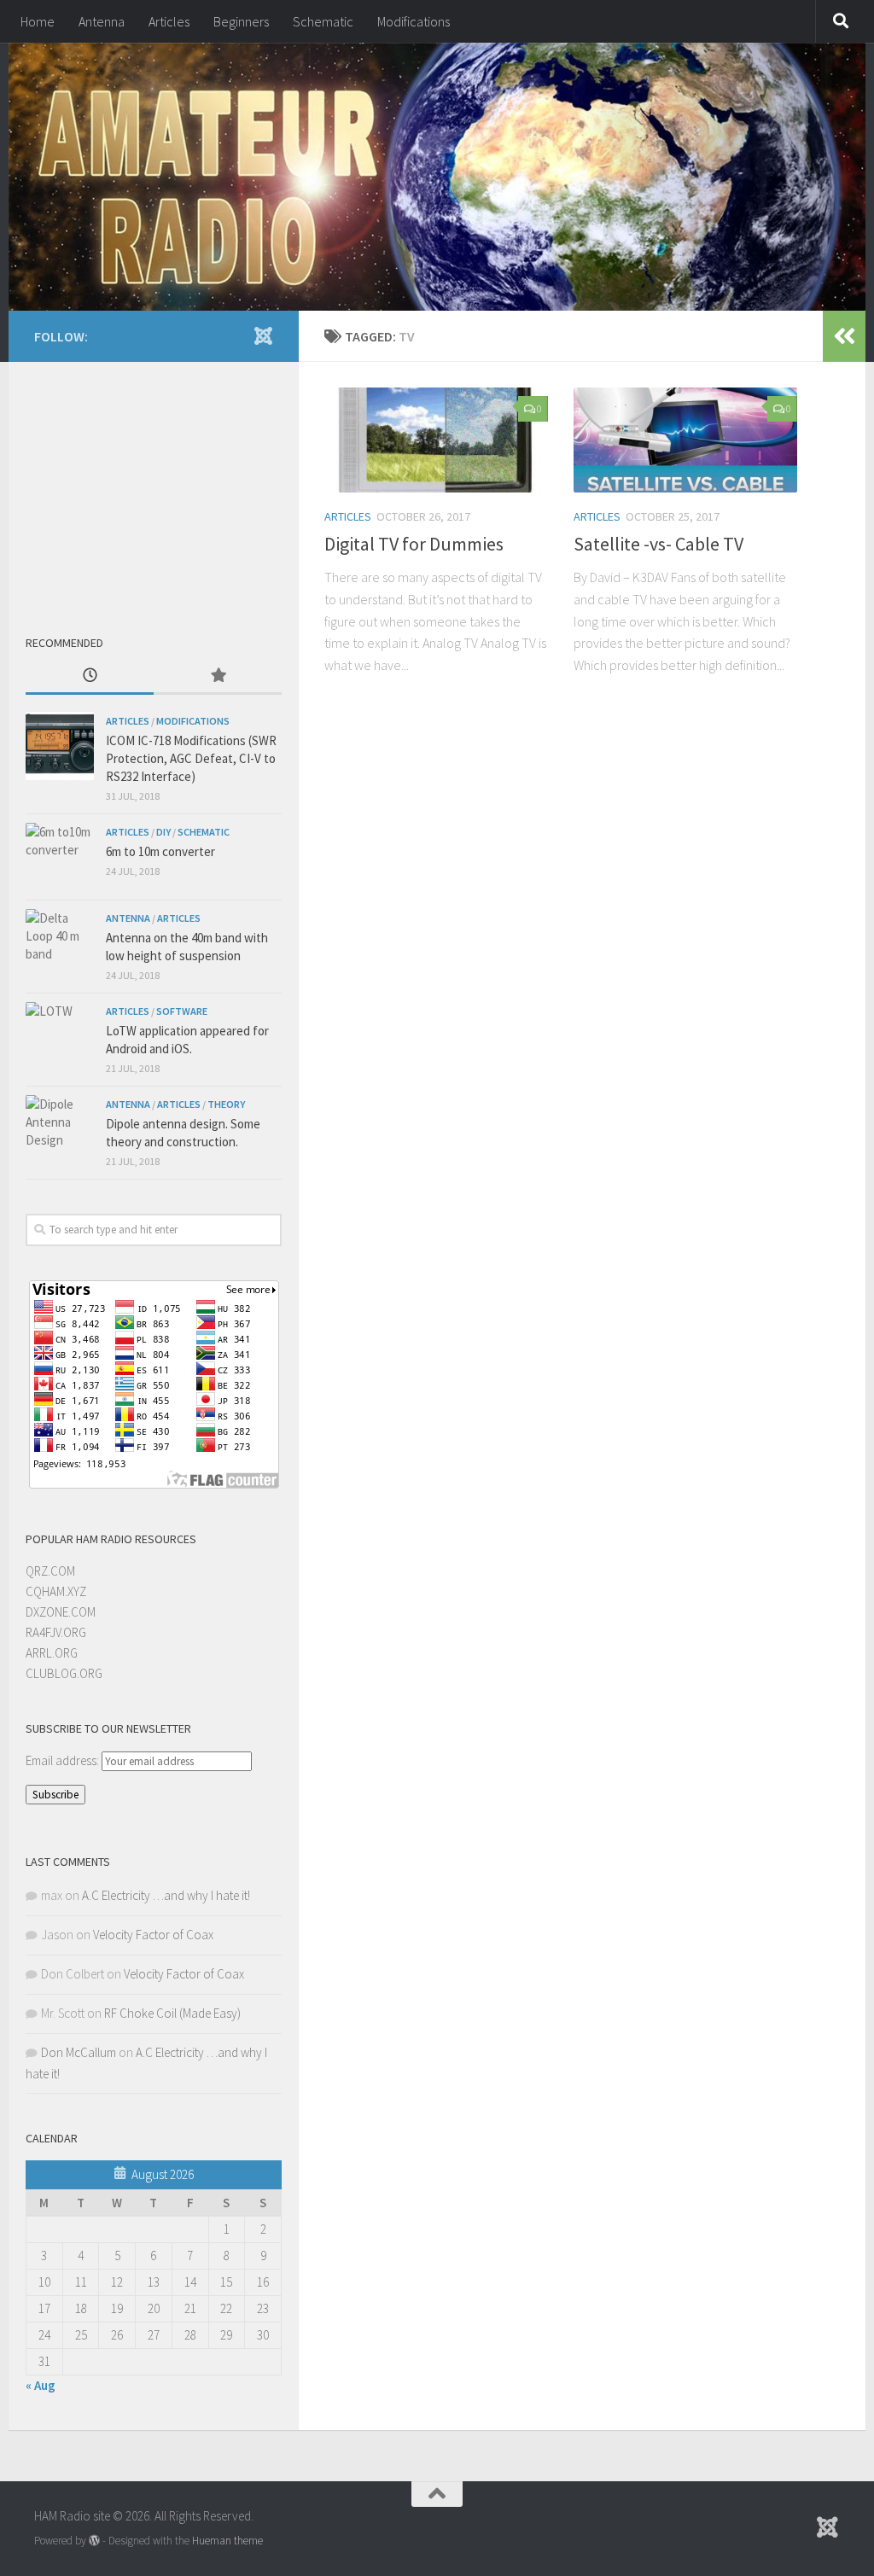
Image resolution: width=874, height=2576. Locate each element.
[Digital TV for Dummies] (436, 440)
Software (182, 1011)
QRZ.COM (50, 1571)
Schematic (323, 21)
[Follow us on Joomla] (263, 335)
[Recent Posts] (90, 676)
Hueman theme (227, 2541)
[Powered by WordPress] (94, 2541)
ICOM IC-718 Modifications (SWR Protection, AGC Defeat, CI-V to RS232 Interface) (191, 758)
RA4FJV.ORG (56, 1632)
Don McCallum (79, 2052)
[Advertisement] (154, 486)
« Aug (41, 2385)
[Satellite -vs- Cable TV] (685, 440)
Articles (169, 21)
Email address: (64, 1760)
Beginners (241, 21)
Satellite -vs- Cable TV (658, 544)
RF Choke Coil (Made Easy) (172, 2013)
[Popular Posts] (218, 676)
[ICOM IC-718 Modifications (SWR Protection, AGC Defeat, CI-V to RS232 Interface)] (60, 746)
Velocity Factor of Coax (153, 1935)
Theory (226, 1104)
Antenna (102, 21)
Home (38, 21)
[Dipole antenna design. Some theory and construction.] (60, 1129)
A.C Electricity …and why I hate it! (166, 1895)
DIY (163, 832)
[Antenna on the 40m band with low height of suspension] (60, 943)
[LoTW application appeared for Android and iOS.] (60, 1036)
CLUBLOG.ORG (64, 1673)
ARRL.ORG (52, 1653)
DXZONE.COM (61, 1612)
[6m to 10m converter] (60, 857)
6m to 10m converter (160, 851)
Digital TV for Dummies (414, 544)
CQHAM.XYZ (56, 1591)
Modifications (414, 21)
